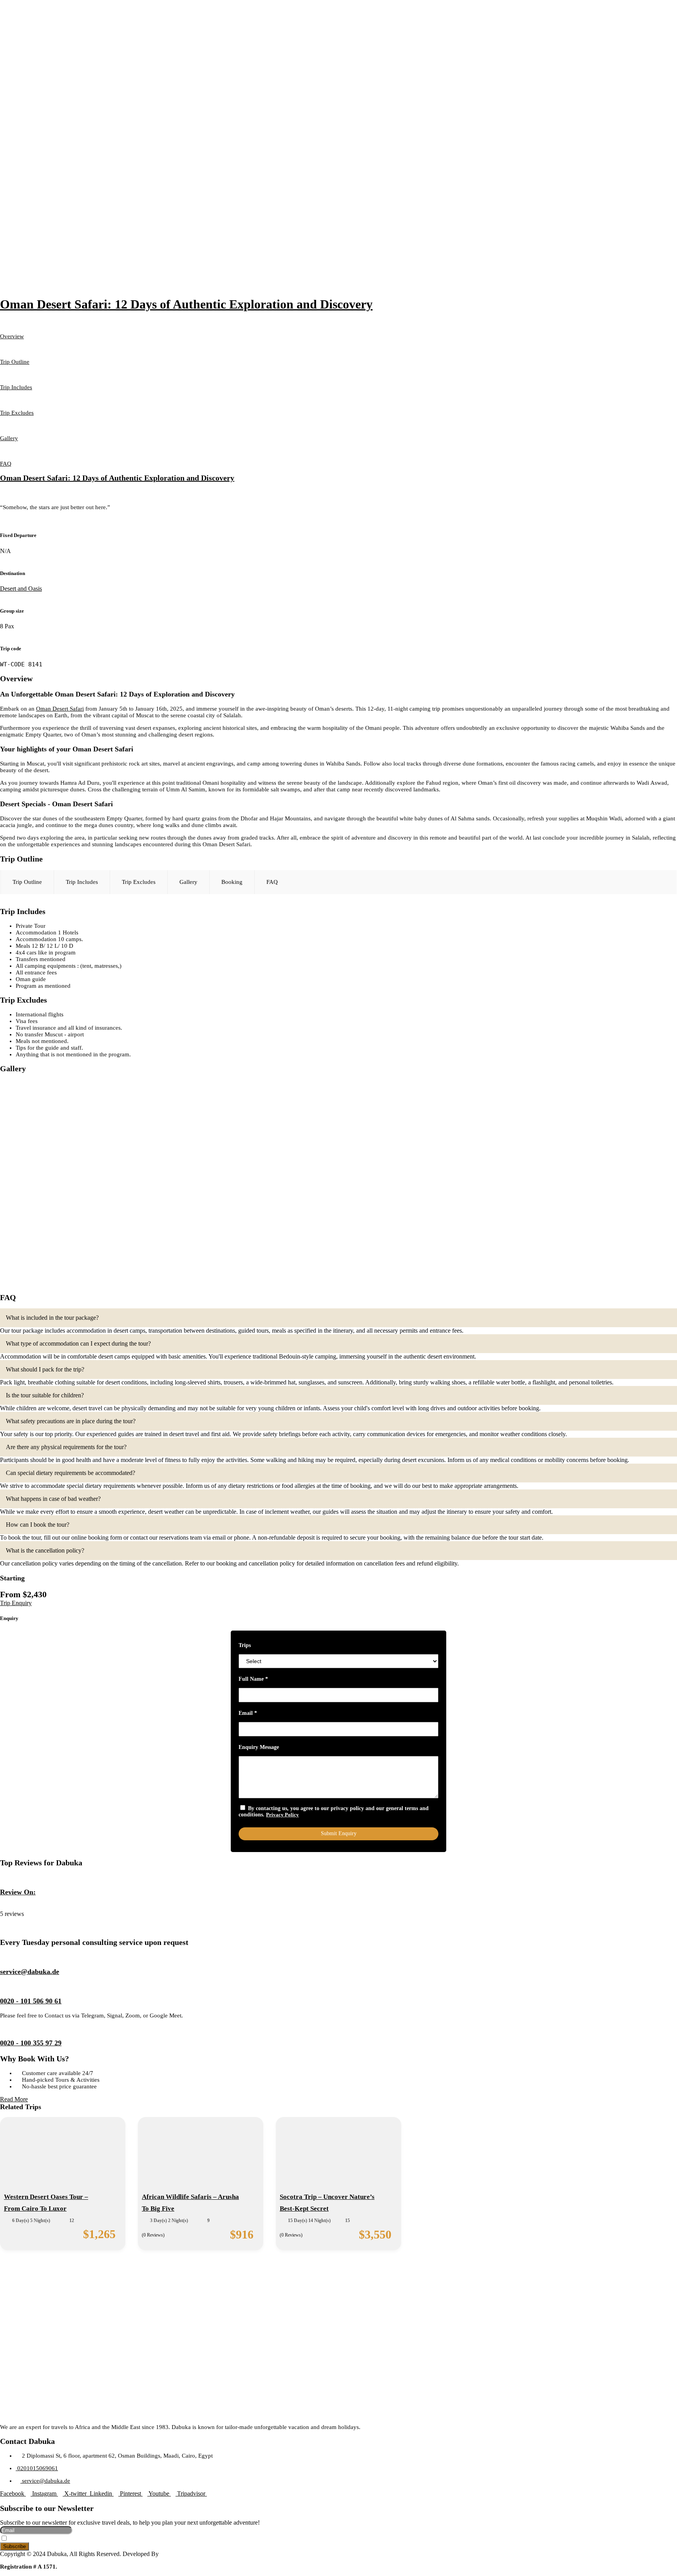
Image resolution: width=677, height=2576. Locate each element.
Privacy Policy (282, 1815)
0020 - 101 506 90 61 (31, 2001)
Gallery (9, 438)
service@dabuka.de (30, 1972)
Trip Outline (15, 362)
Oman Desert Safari (60, 709)
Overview (12, 336)
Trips (245, 1645)
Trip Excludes (17, 413)
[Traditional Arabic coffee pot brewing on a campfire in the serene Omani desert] (508, 1128)
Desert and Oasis (21, 589)
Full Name (253, 1679)
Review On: (18, 1892)
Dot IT (169, 2554)
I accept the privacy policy (39, 2539)
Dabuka (10, 1907)
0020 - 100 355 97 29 (31, 2043)
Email (248, 1713)
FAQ (6, 464)
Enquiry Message (259, 1747)
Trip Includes (16, 387)
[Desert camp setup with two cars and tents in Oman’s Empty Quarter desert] (169, 1128)
